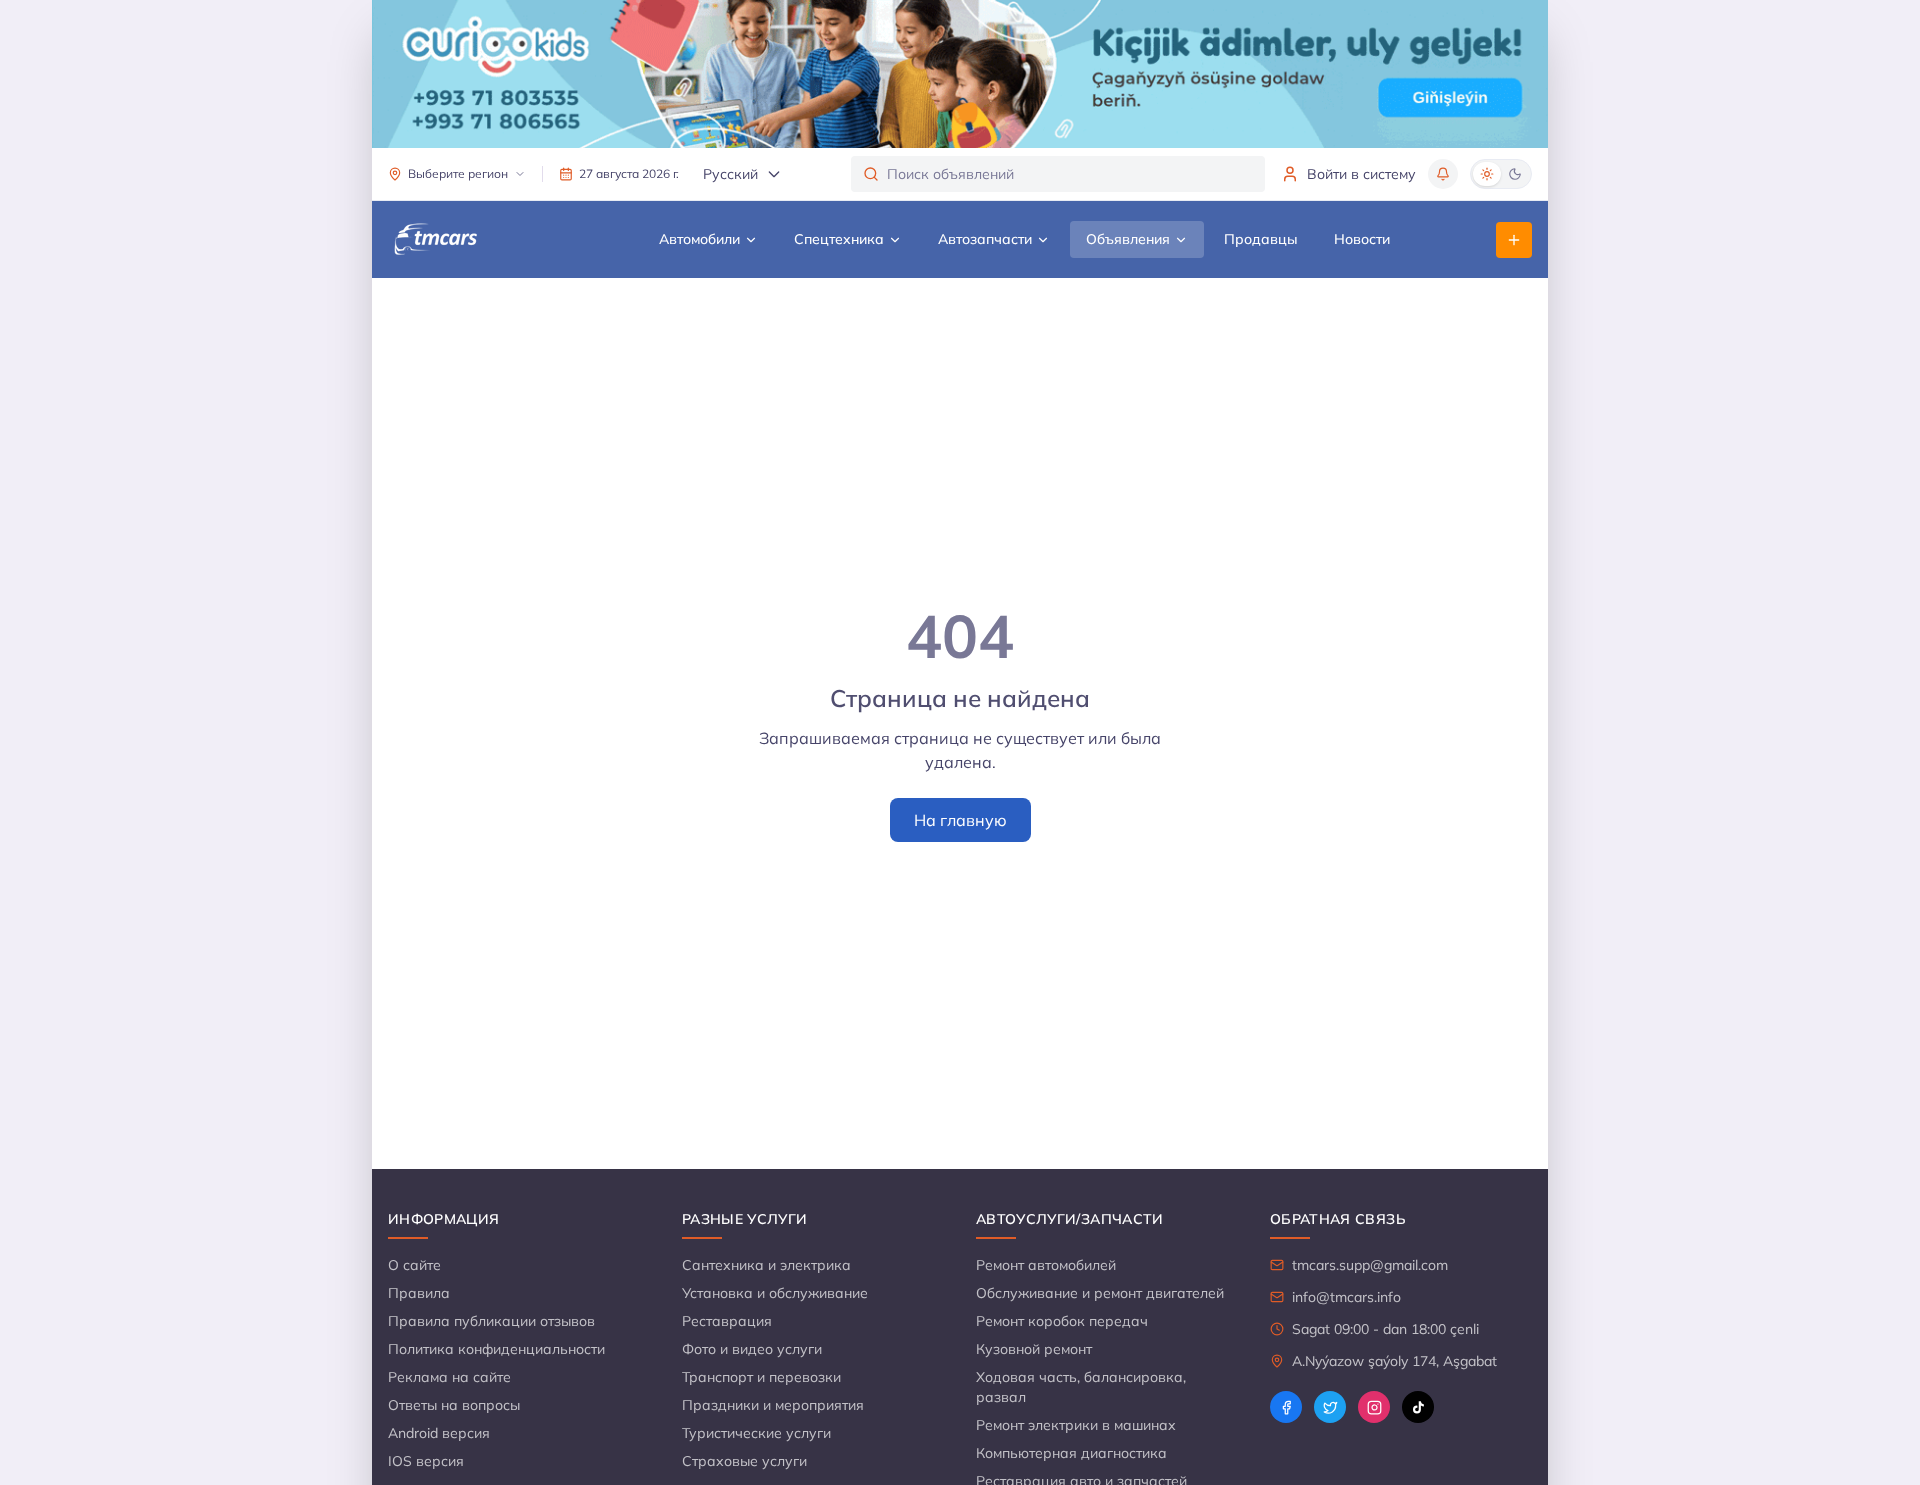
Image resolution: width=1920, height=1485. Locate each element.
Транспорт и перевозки (761, 1377)
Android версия (439, 1433)
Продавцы (1261, 239)
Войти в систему (1361, 174)
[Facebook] (1286, 1407)
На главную (960, 820)
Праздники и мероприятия (773, 1405)
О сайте (414, 1265)
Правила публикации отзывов (491, 1321)
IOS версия (426, 1461)
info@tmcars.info (1346, 1297)
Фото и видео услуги (752, 1349)
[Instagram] (1374, 1407)
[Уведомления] (1443, 174)
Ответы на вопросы (454, 1405)
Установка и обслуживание (775, 1293)
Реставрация (727, 1321)
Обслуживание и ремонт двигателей (1100, 1293)
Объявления (1128, 239)
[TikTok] (1418, 1407)
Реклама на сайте (449, 1377)
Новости (1362, 239)
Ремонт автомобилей (1046, 1265)
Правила (419, 1293)
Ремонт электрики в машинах (1076, 1425)
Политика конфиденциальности (496, 1349)
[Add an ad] (1514, 240)
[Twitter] (1330, 1407)
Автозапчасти (985, 239)
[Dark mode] (1515, 174)
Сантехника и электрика (766, 1265)
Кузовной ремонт (1034, 1349)
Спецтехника (839, 239)
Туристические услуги (756, 1433)
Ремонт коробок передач (1062, 1321)
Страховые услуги (744, 1461)
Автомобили (699, 239)
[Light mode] (1487, 174)
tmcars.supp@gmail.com (1370, 1265)
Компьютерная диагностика (1071, 1453)
